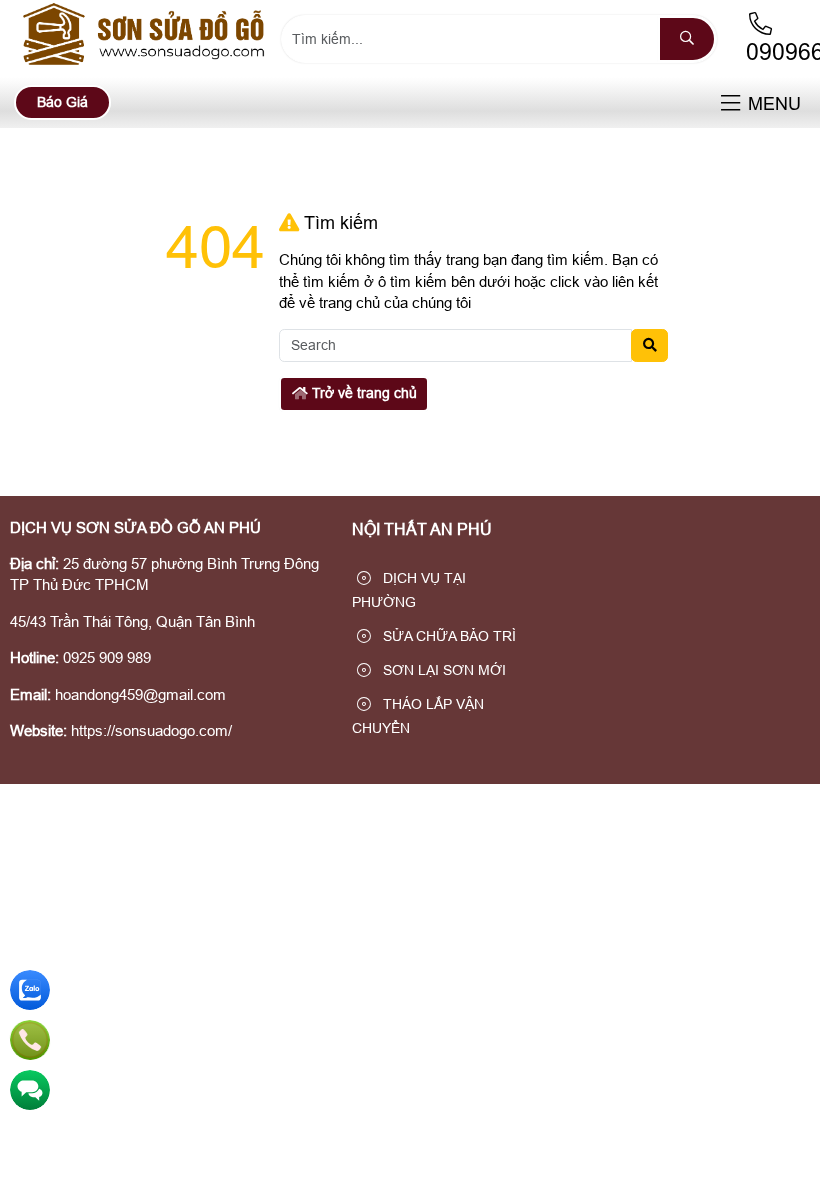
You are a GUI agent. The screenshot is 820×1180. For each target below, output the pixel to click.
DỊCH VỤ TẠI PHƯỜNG (409, 590)
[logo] (146, 64)
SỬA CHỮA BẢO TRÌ (447, 636)
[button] (730, 104)
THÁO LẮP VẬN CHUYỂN (418, 716)
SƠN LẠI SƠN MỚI (442, 670)
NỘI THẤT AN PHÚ (422, 529)
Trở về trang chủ (362, 393)
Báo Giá (62, 102)
